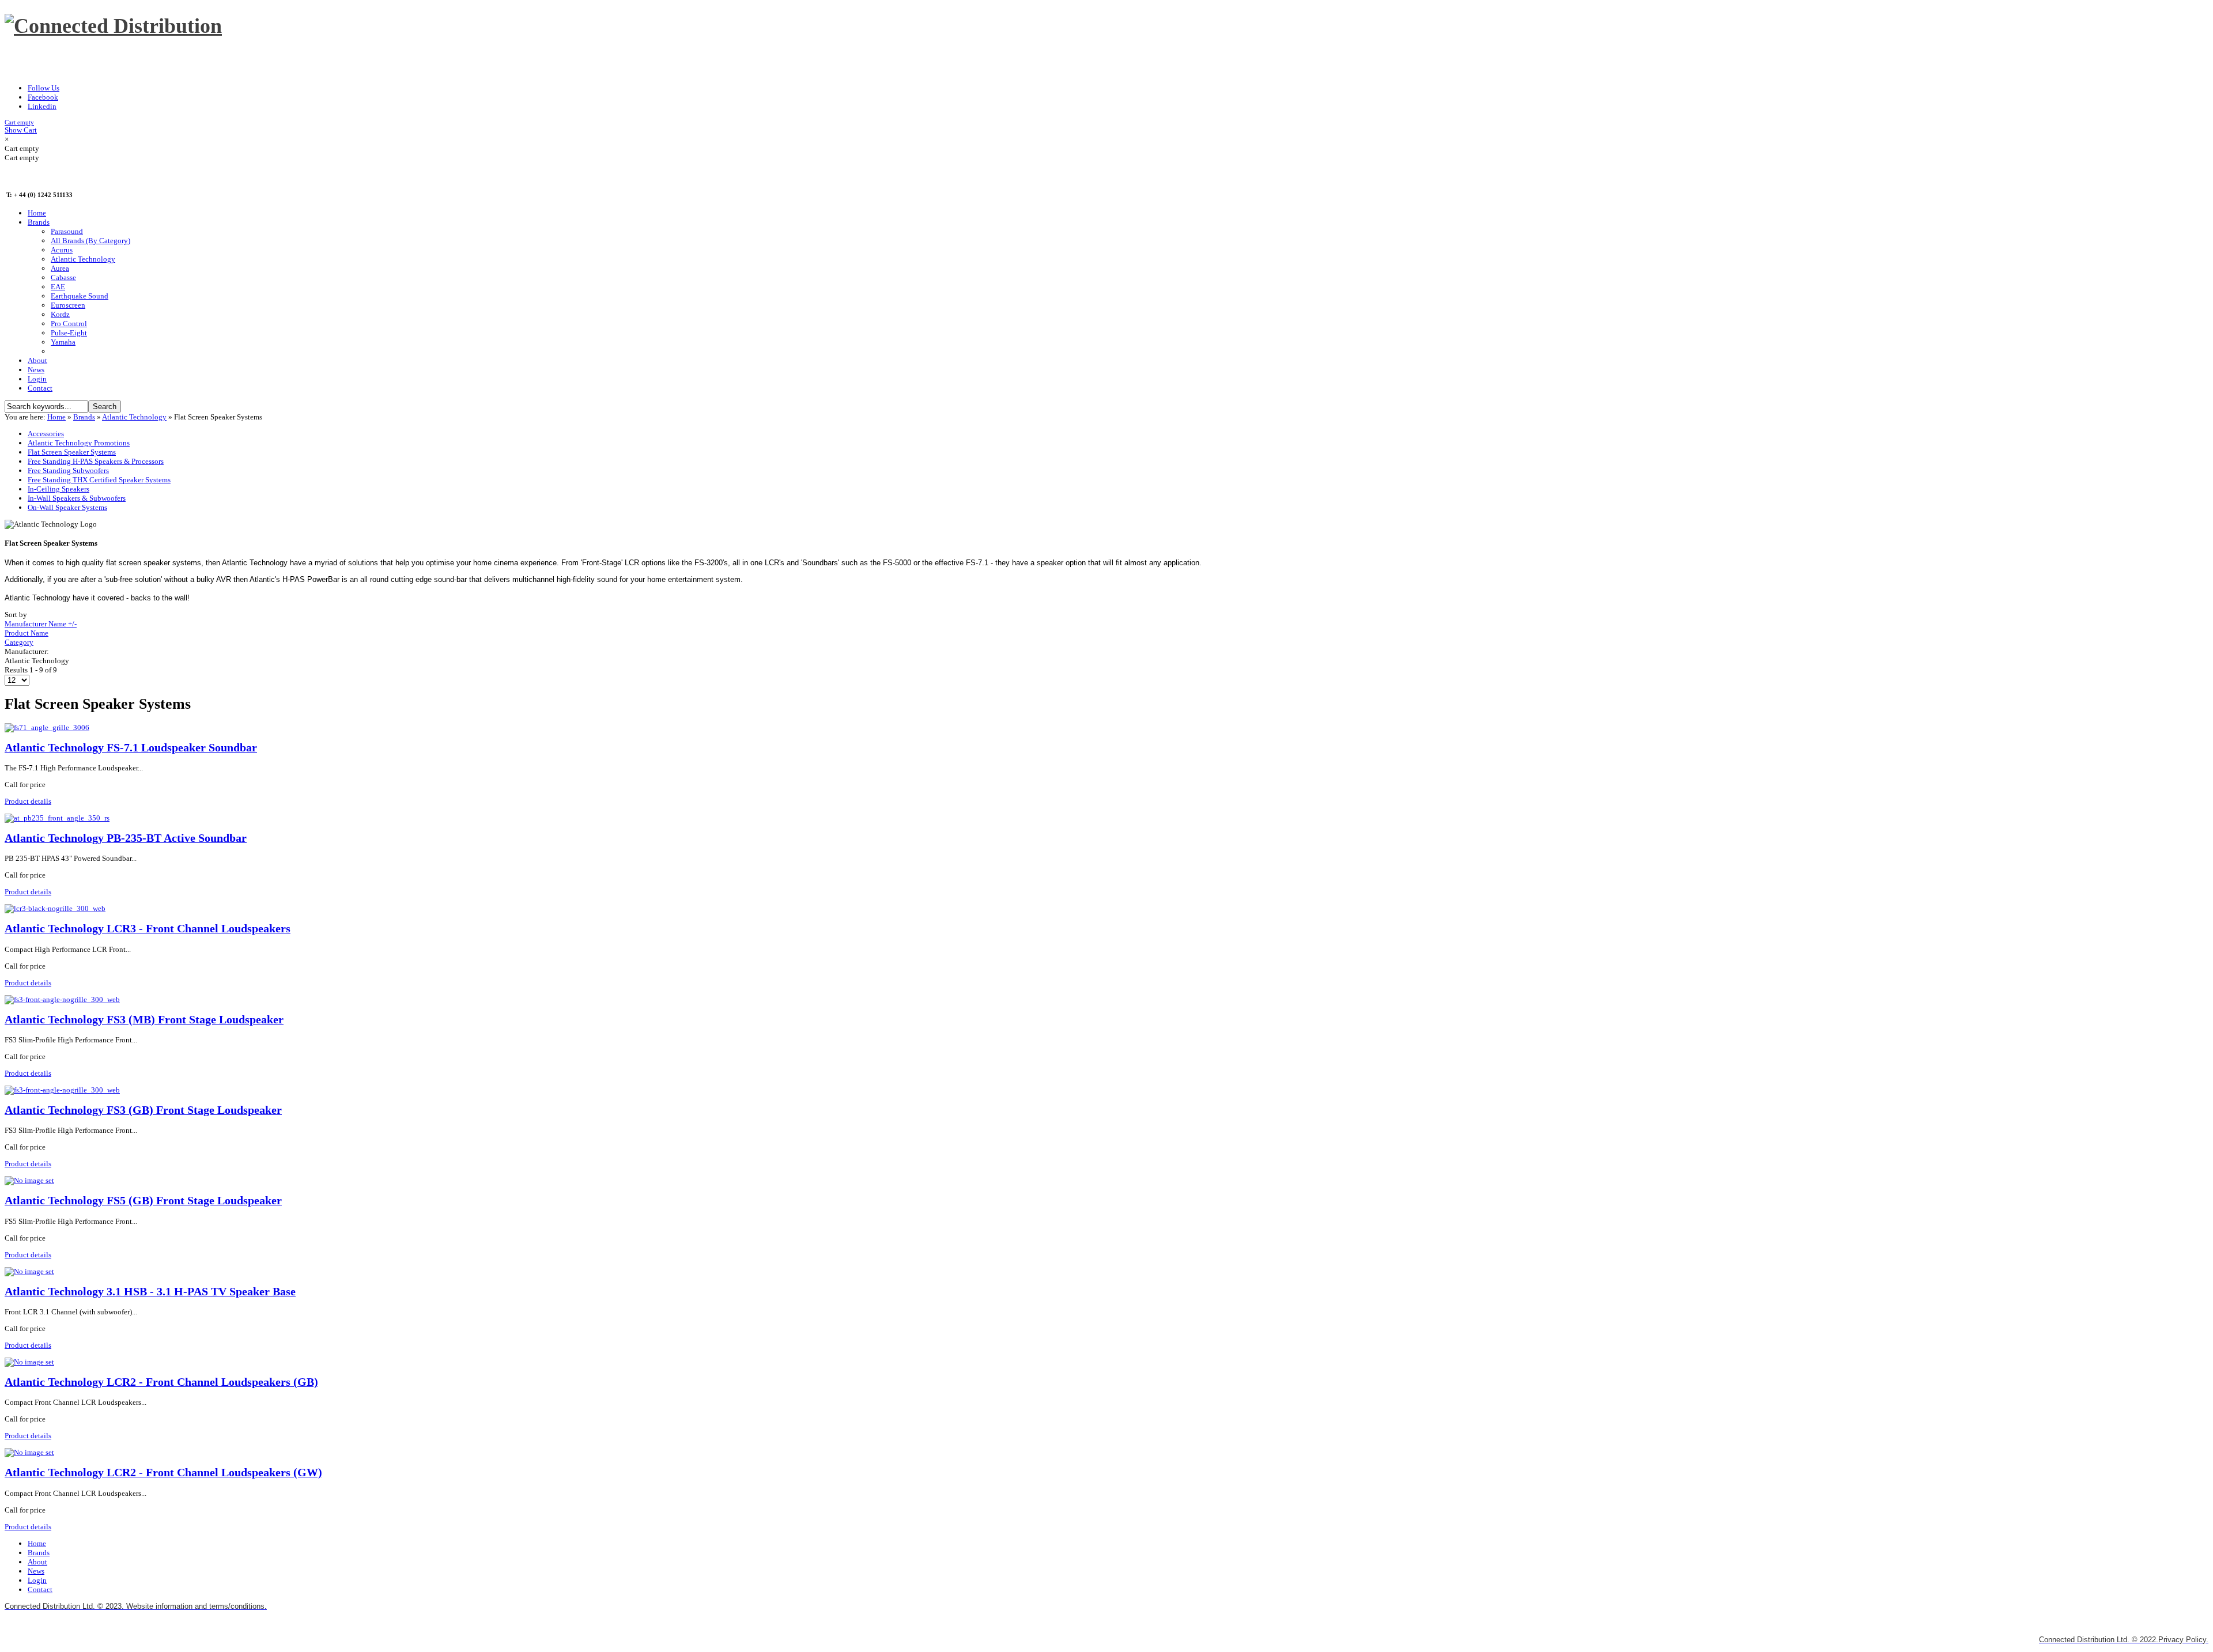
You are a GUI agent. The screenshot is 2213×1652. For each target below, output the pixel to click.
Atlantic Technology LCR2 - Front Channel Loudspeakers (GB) (161, 1382)
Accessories (46, 434)
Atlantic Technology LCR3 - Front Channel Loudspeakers (148, 929)
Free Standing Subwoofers (68, 470)
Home (56, 417)
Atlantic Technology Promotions (79, 443)
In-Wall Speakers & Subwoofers (77, 498)
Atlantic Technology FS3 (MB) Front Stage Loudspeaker (144, 1020)
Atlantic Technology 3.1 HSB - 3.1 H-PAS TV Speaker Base (150, 1292)
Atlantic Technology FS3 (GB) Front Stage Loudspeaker (143, 1110)
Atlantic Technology (134, 417)
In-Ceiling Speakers (58, 489)
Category (19, 642)
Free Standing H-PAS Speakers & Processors (96, 461)
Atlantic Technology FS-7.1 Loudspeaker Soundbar (131, 748)
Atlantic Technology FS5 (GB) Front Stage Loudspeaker (143, 1201)
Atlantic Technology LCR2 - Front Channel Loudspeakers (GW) (163, 1473)
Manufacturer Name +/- (41, 624)
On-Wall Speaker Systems (67, 507)
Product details (28, 801)
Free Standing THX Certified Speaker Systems (99, 480)
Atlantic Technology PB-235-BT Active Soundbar (126, 838)
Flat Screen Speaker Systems (72, 452)
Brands (84, 417)
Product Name (27, 633)
